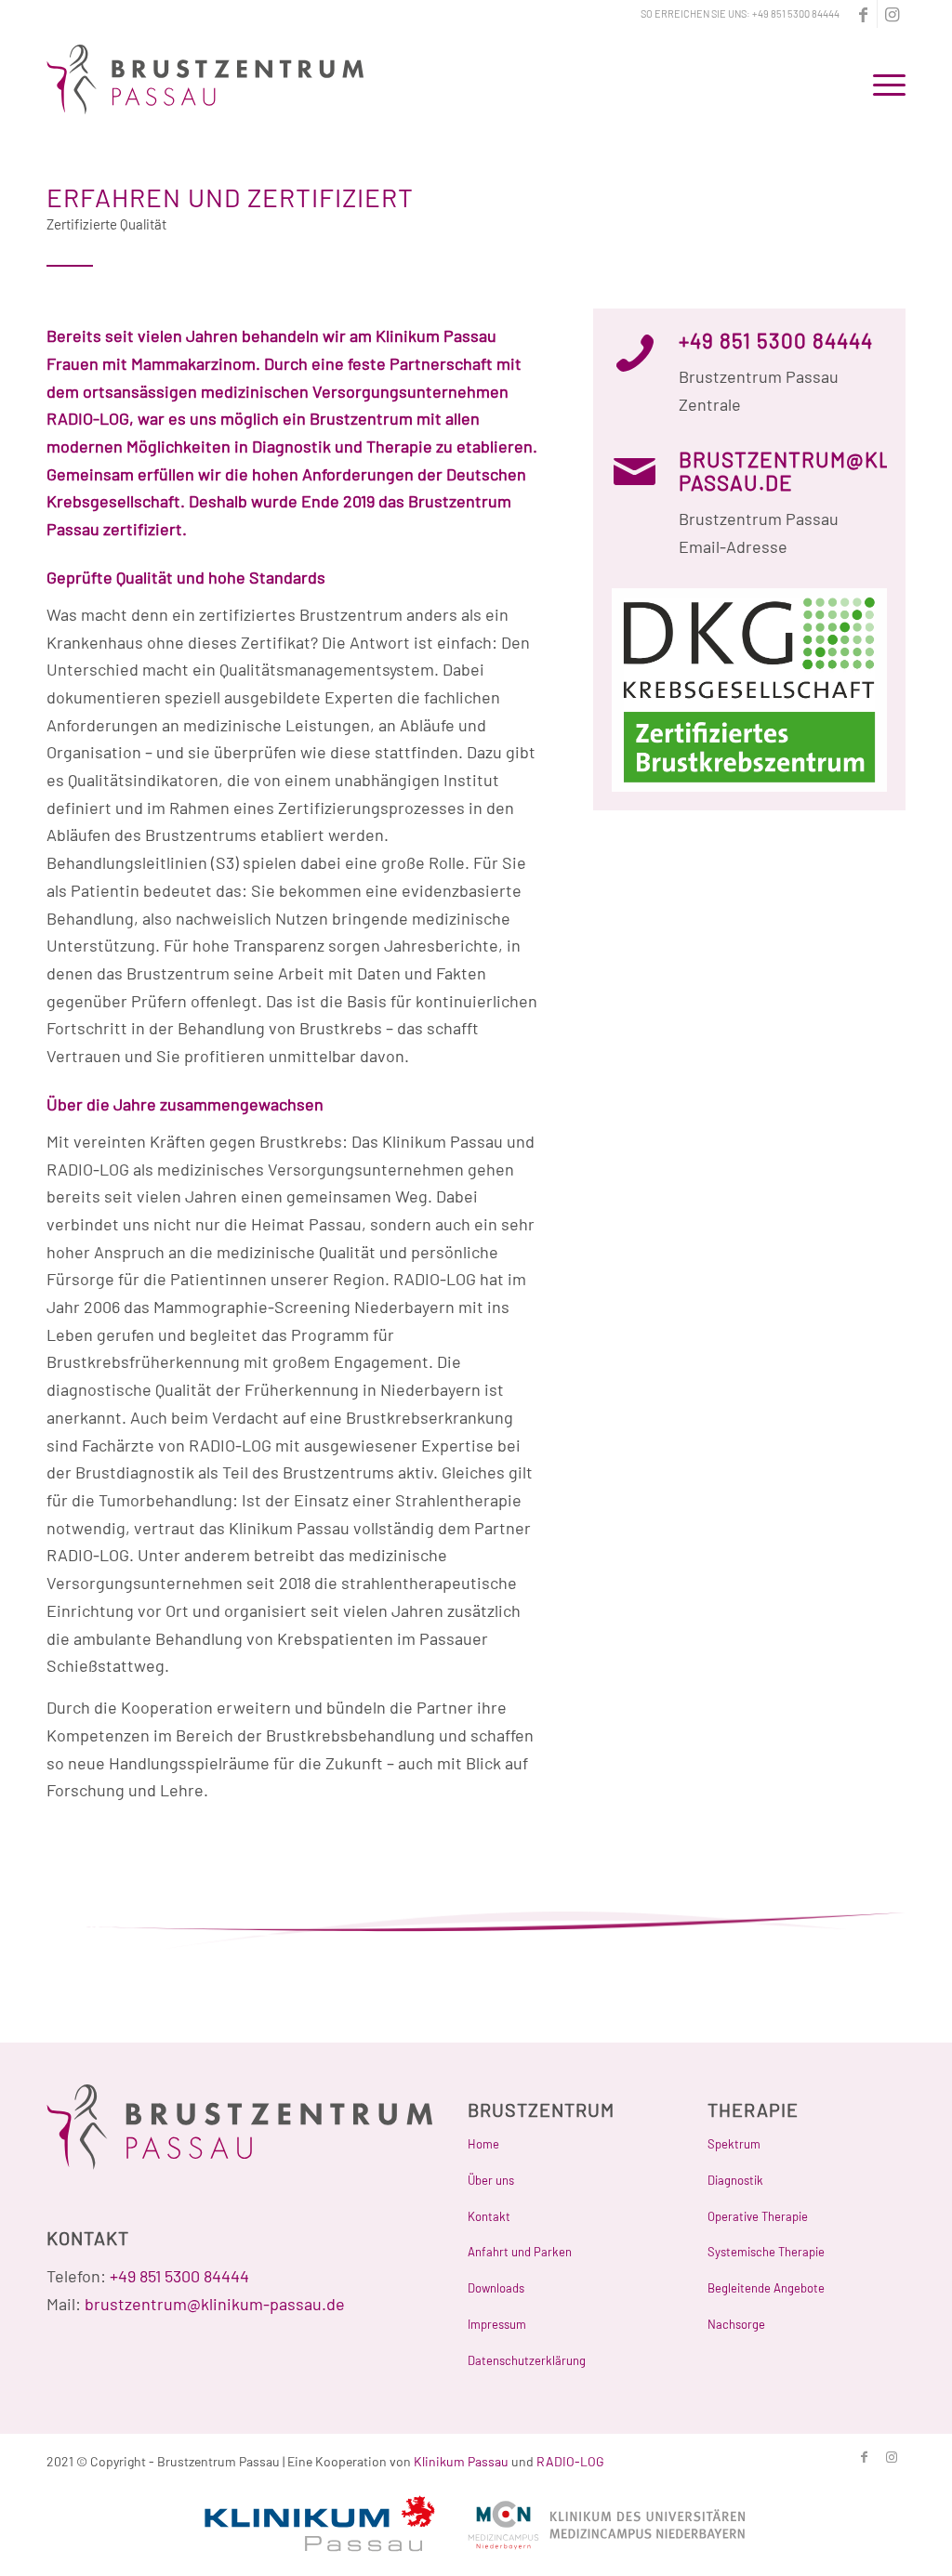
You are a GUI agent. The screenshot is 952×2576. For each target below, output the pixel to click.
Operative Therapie (758, 2216)
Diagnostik (735, 2180)
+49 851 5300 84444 (796, 13)
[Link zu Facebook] (863, 14)
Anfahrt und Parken (520, 2252)
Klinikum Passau (461, 2461)
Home (483, 2144)
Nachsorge (736, 2324)
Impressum (497, 2324)
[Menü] (883, 83)
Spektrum (734, 2144)
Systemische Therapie (766, 2252)
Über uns (491, 2180)
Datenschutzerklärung (527, 2360)
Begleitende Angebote (766, 2288)
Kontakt (489, 2216)
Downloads (496, 2288)
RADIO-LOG (570, 2461)
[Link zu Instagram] (892, 14)
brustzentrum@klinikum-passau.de (215, 2304)
